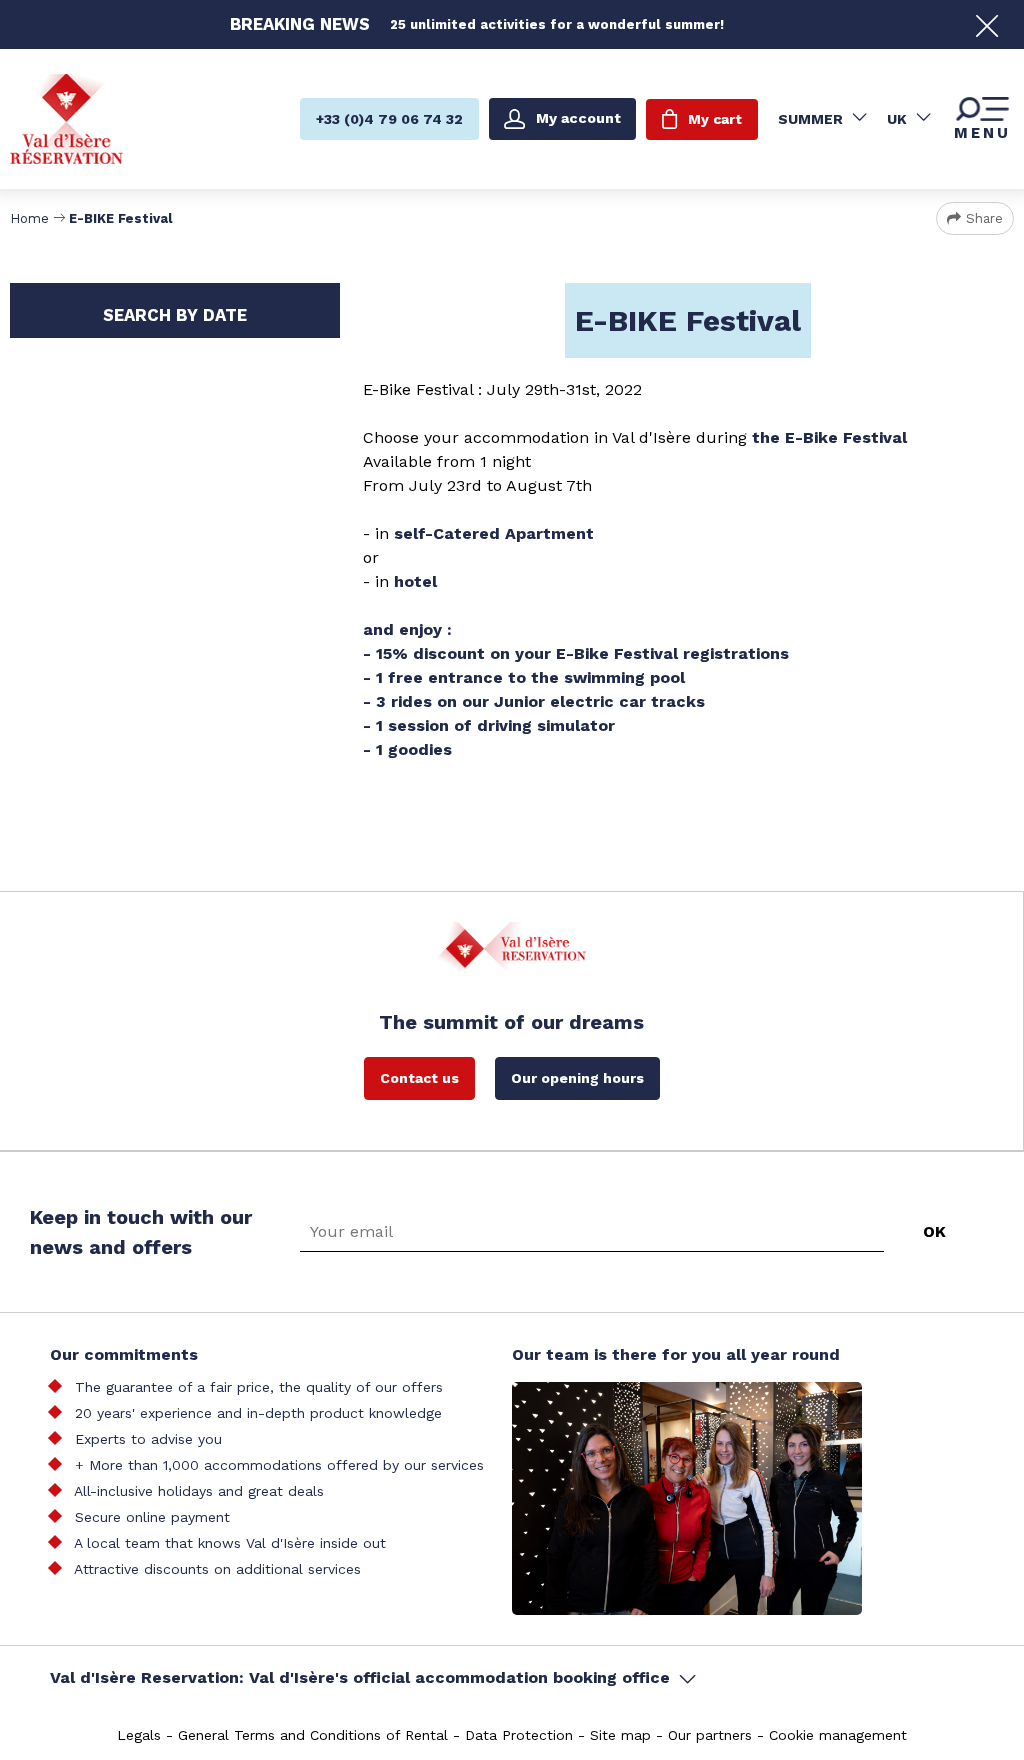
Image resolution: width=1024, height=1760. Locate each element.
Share (984, 218)
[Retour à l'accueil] (66, 118)
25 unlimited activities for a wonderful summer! (557, 24)
